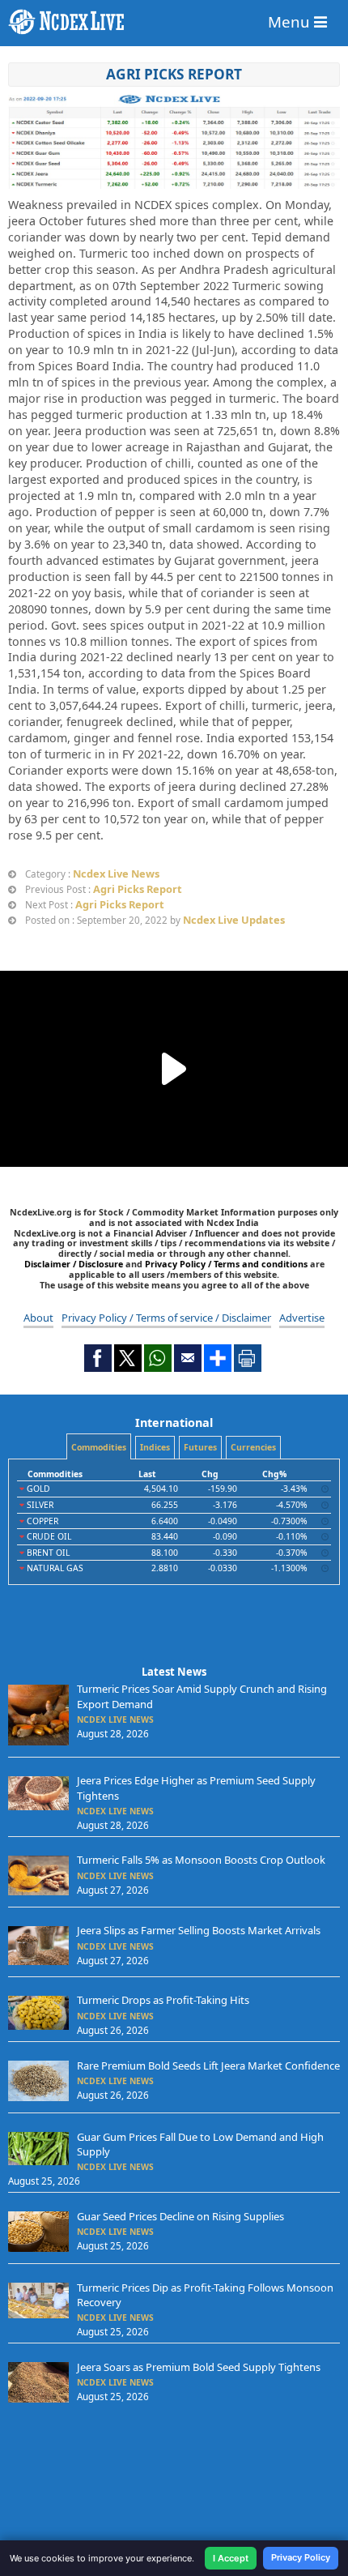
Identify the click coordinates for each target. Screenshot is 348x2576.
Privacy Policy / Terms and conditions (226, 1264)
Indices (155, 1447)
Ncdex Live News (116, 874)
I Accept (231, 2558)
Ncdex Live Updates (234, 920)
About (38, 1318)
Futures (200, 1447)
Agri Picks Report (174, 74)
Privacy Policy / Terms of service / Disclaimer (166, 1318)
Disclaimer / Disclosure (75, 1264)
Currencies (253, 1447)
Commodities (99, 1447)
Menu (291, 21)
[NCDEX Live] (174, 22)
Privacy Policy (301, 2557)
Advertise (302, 1318)
